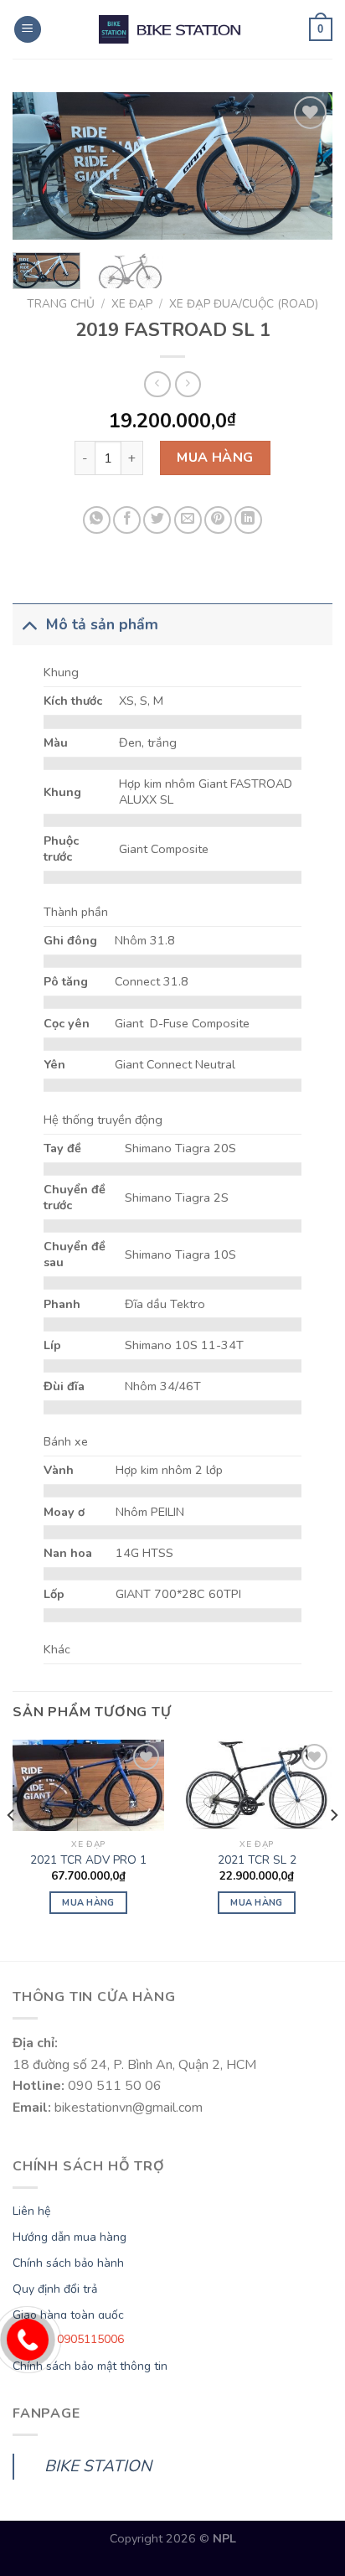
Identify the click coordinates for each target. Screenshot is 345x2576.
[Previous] (40, 167)
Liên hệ (31, 2211)
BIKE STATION (98, 2466)
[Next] (305, 167)
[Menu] (28, 30)
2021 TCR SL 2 (257, 1860)
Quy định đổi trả (55, 2289)
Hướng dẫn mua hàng (70, 2237)
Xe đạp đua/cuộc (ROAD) (244, 304)
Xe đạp (132, 304)
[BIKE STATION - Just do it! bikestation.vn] (172, 29)
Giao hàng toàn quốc (68, 2315)
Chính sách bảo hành (68, 2263)
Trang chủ (61, 304)
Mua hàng (215, 458)
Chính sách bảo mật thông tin (90, 2366)
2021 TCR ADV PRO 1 (88, 1860)
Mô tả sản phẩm (102, 624)
